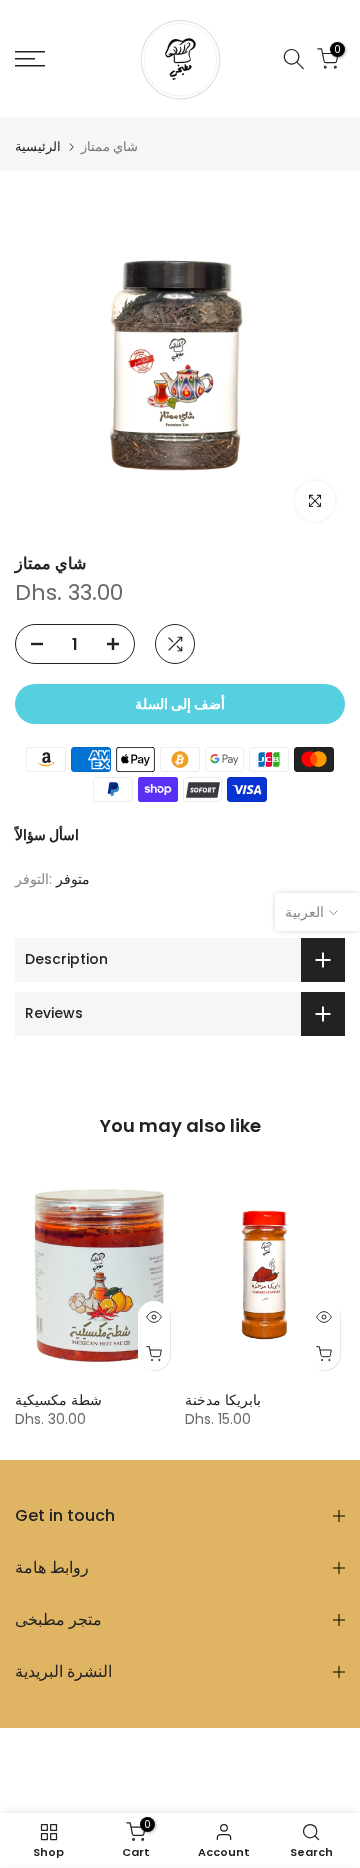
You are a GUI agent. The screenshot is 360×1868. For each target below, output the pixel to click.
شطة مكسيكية (58, 1400)
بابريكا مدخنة (223, 1400)
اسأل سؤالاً (47, 835)
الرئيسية (38, 146)
